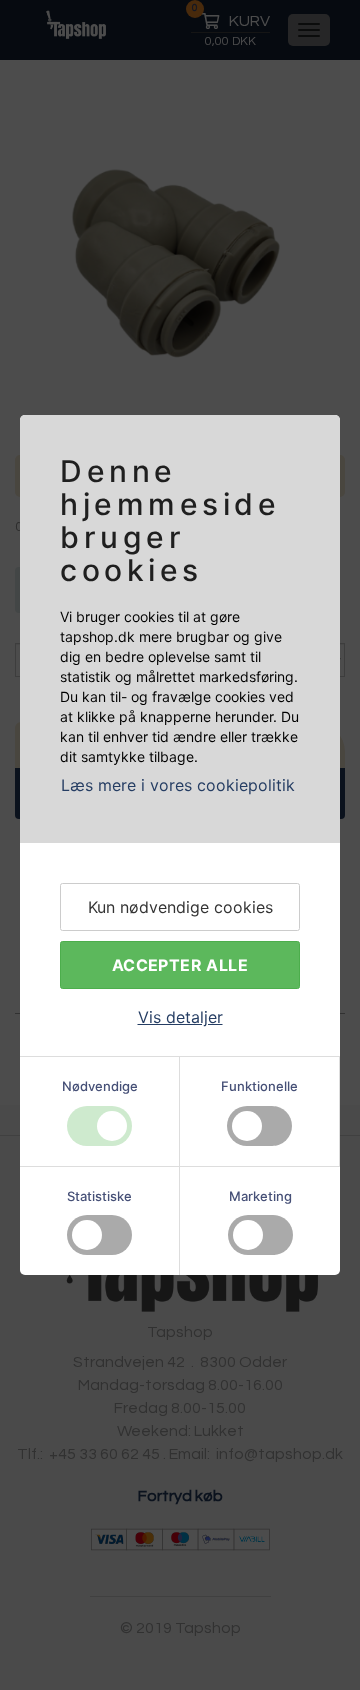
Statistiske (99, 1196)
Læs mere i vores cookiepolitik (178, 785)
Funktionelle (259, 1086)
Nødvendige (100, 1086)
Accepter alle (180, 965)
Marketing (260, 1196)
